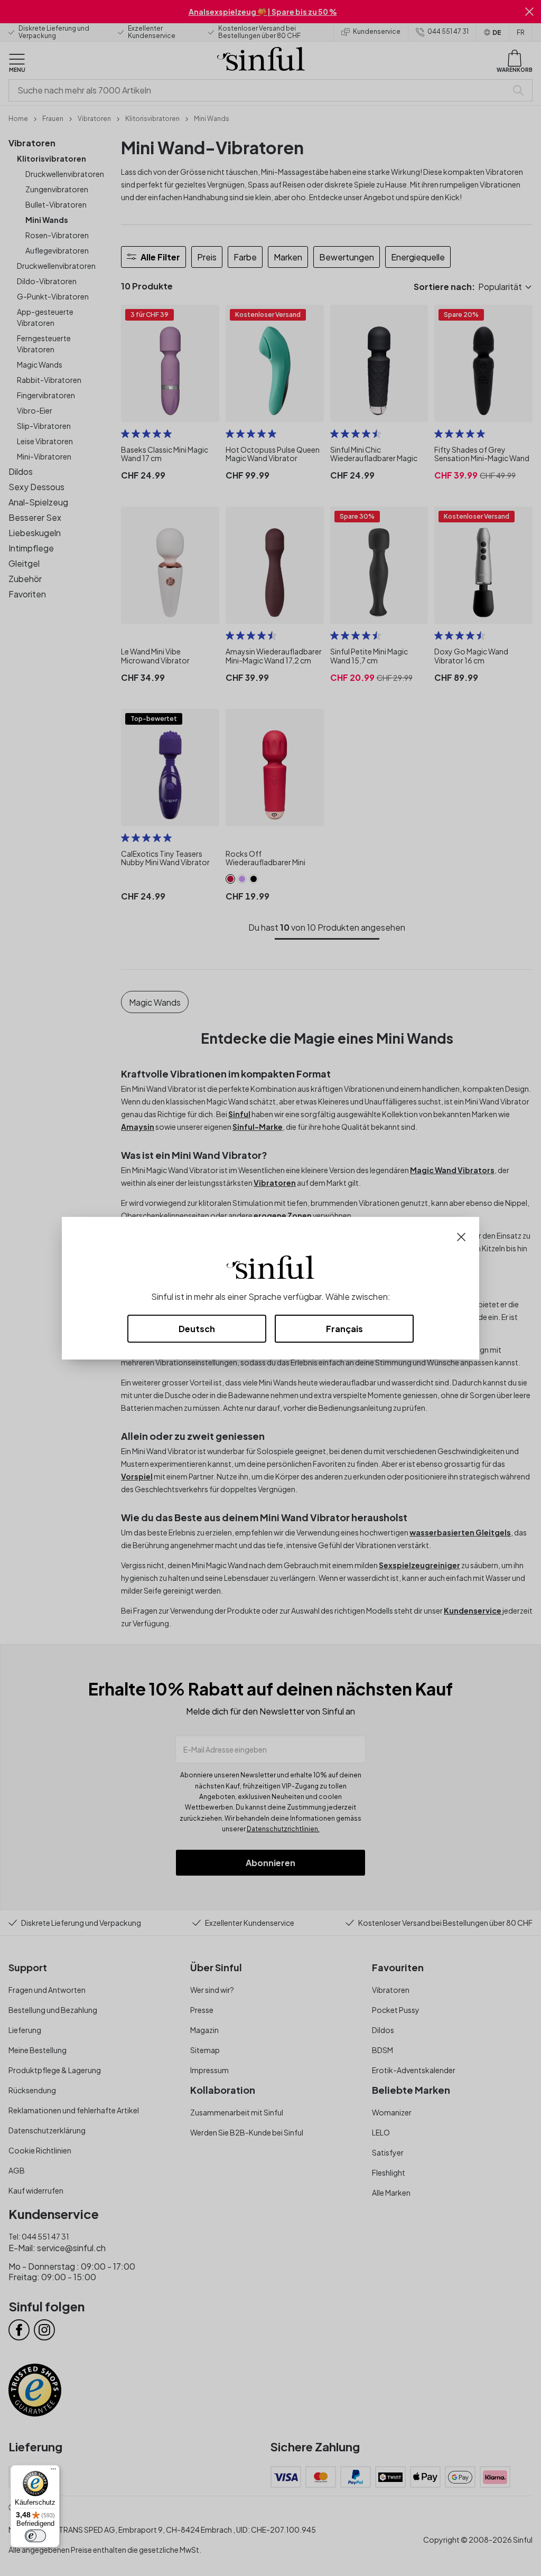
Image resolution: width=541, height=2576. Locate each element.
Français (344, 1329)
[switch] (35, 2536)
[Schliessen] (461, 1236)
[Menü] (53, 2471)
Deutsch (197, 1329)
